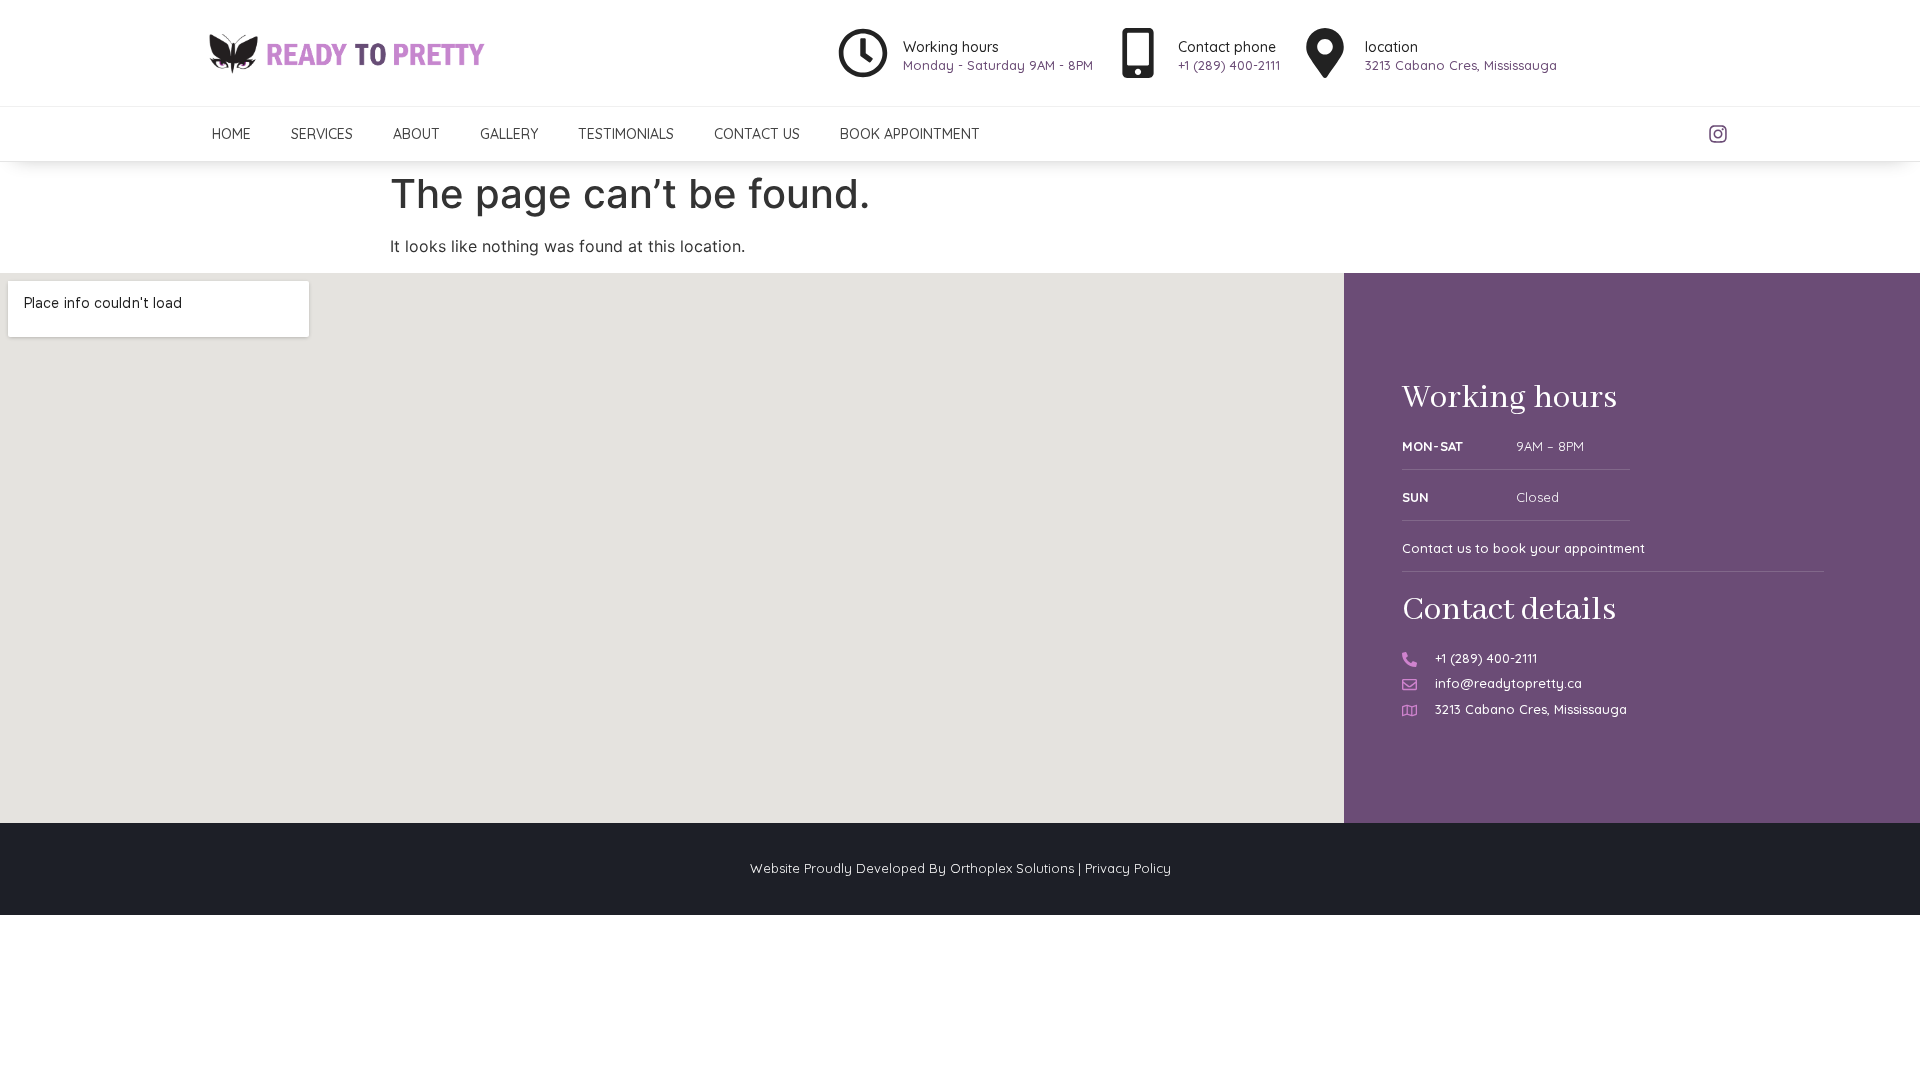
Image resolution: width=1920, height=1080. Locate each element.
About (416, 134)
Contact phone (1227, 47)
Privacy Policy (1128, 868)
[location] (1325, 53)
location (1391, 47)
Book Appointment (910, 134)
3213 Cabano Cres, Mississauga (1461, 65)
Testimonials (626, 134)
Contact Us (757, 134)
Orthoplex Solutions (1012, 868)
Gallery (509, 134)
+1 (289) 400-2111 (1229, 65)
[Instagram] (1718, 134)
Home (231, 134)
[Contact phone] (1138, 53)
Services (322, 134)
